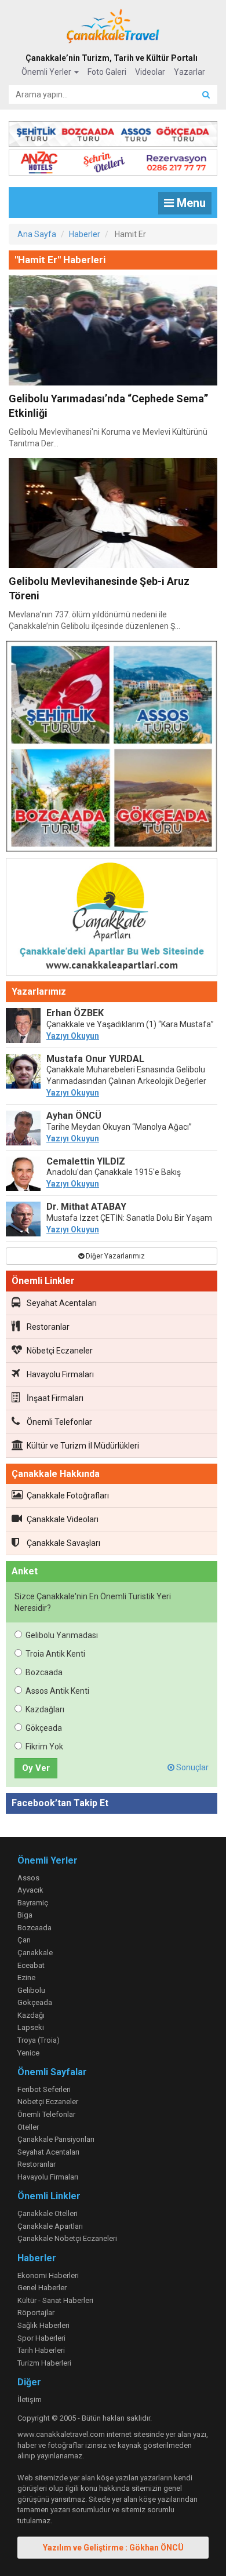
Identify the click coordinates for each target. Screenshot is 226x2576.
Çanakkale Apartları (50, 2226)
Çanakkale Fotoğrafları (68, 1496)
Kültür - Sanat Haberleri (55, 2300)
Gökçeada (44, 1728)
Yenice (28, 2053)
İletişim (30, 2399)
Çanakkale (35, 1953)
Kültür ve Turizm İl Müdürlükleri (83, 1446)
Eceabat (31, 1965)
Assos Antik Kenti (57, 1691)
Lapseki (31, 2027)
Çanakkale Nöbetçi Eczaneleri (67, 2238)
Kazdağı (31, 2015)
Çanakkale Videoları (63, 1519)
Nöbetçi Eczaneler (60, 1351)
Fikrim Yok (44, 1747)
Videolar (150, 72)
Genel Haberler (42, 2288)
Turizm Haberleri (44, 2363)
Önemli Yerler (47, 72)
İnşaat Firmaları (55, 1398)
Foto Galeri (107, 72)
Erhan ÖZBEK (75, 1013)
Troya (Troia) (39, 2040)
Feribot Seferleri (44, 2089)
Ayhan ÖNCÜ (74, 1116)
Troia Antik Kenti (55, 1654)
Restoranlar (48, 1327)
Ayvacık (30, 1890)
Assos (28, 1878)
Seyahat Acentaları (62, 1303)
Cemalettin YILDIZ (86, 1161)
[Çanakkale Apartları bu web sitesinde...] (112, 919)
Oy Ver (36, 1768)
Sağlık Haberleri (43, 2325)
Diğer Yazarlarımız (114, 1256)
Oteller (28, 2127)
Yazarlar (189, 72)
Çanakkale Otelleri (48, 2213)
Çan (24, 1940)
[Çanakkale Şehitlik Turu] (113, 132)
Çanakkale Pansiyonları (56, 2139)
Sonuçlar (192, 1767)
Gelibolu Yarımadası (62, 1635)
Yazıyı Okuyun (73, 1036)
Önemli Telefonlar (59, 1422)
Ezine (26, 1978)
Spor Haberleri (41, 2338)
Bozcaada (44, 1672)
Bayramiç (33, 1903)
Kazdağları (45, 1709)
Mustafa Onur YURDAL (95, 1059)
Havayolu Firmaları (60, 1374)
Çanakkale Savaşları (63, 1543)
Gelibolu (31, 1990)
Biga (25, 1915)
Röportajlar (36, 2313)
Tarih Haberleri (41, 2350)
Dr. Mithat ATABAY (86, 1207)
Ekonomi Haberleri (48, 2275)
